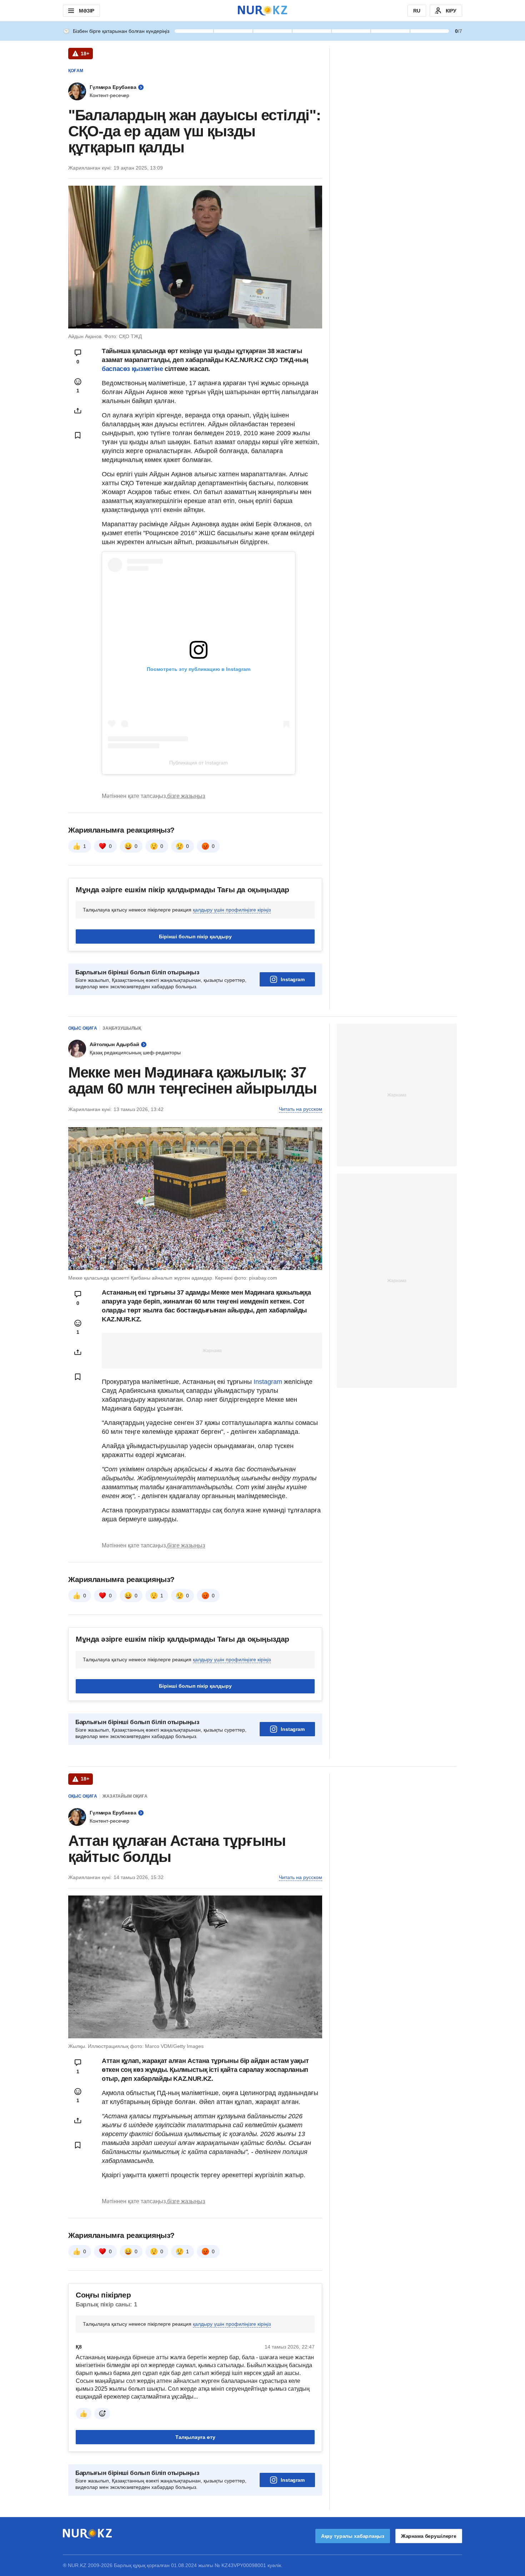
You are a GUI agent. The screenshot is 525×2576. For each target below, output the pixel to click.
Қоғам (76, 71)
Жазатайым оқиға (125, 1796)
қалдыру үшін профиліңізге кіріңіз (232, 910)
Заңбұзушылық (122, 1028)
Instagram (293, 979)
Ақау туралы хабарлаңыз (353, 2536)
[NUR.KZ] (262, 11)
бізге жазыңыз (186, 796)
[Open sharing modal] (78, 411)
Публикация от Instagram (199, 763)
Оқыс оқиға (83, 1028)
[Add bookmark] (78, 435)
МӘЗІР (87, 11)
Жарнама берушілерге (429, 2536)
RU (417, 11)
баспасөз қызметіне (133, 369)
